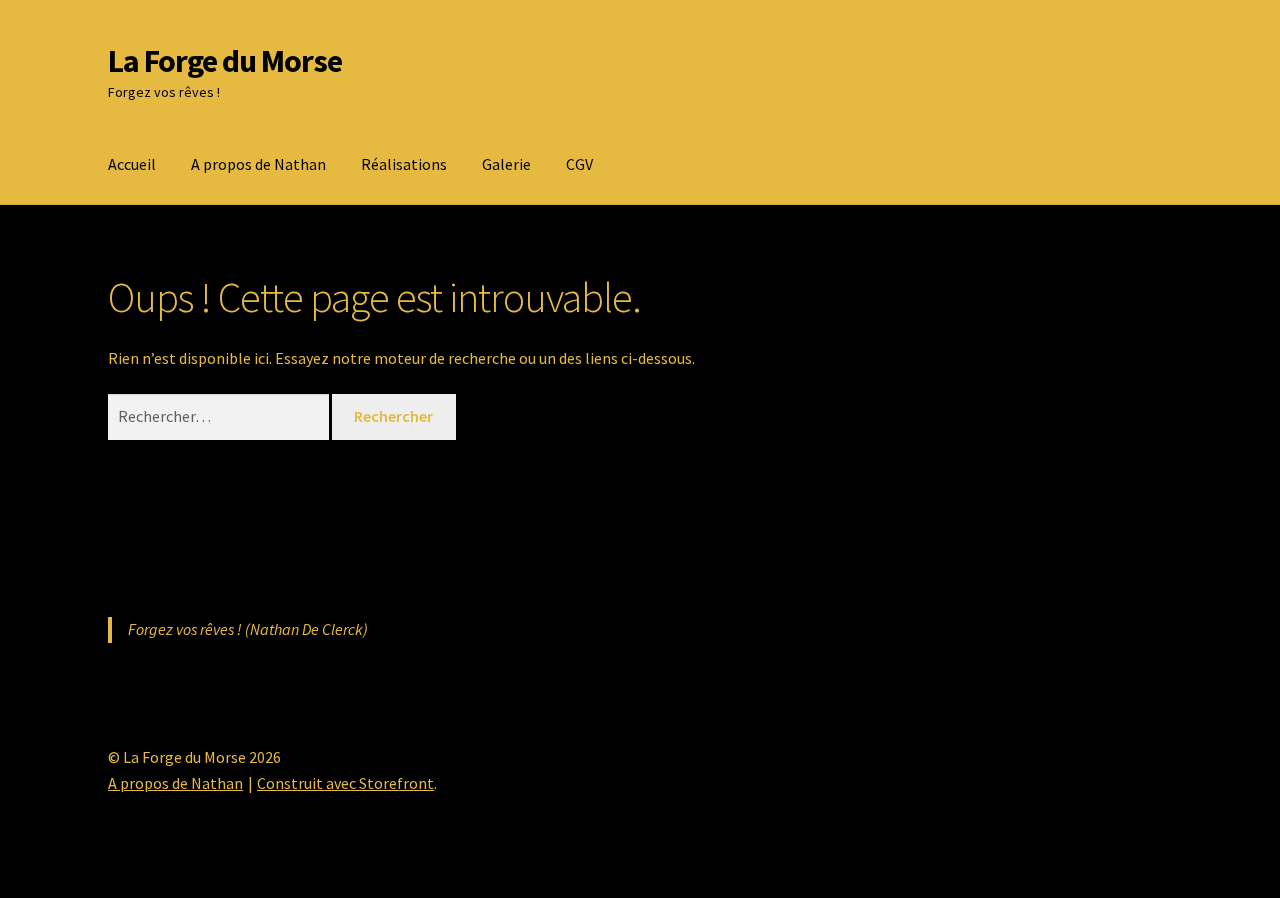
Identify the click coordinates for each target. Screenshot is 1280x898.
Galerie (506, 164)
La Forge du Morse (225, 61)
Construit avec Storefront (345, 783)
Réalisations (404, 164)
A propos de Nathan (258, 164)
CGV (579, 164)
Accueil (132, 164)
